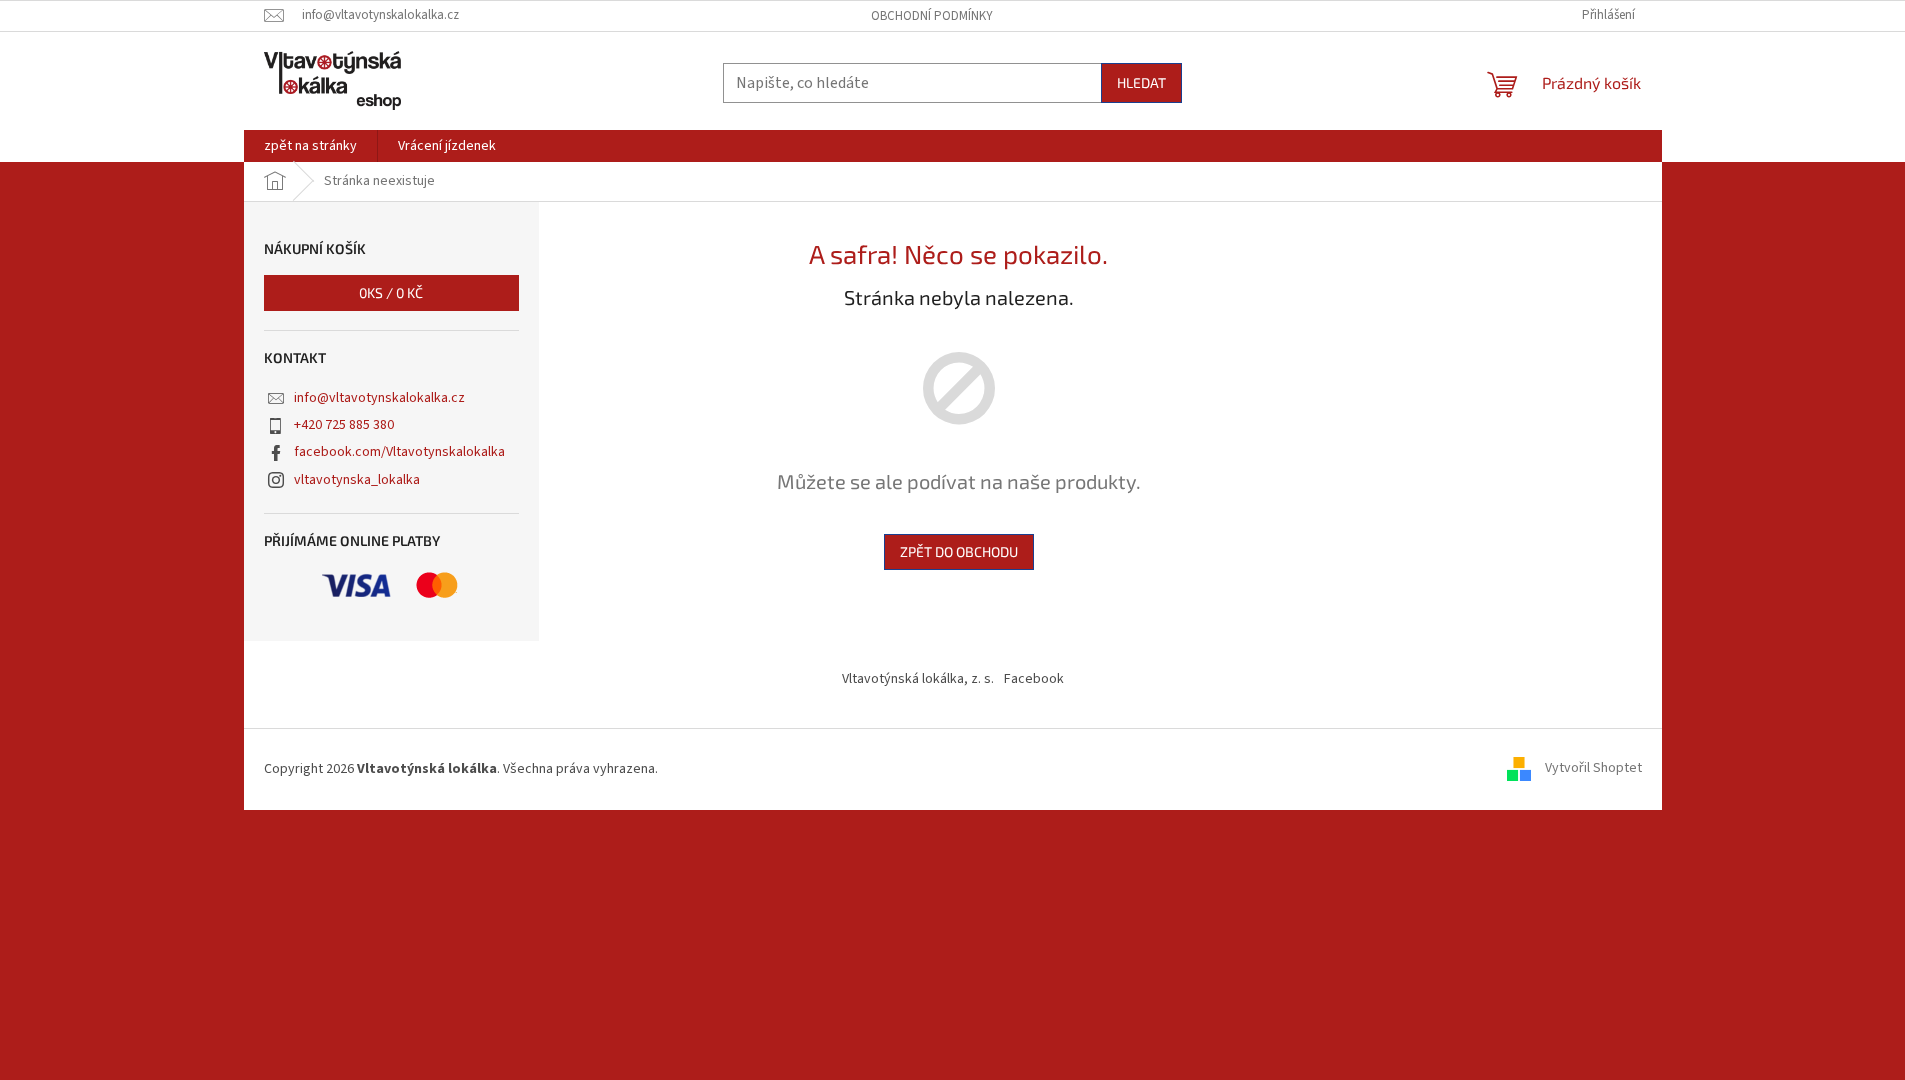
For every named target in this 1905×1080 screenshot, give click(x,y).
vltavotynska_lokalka (357, 480)
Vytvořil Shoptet (1593, 769)
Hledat (1141, 82)
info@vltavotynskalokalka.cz (379, 398)
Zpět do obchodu (959, 551)
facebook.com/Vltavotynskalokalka (399, 452)
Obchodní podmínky (932, 16)
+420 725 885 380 (344, 425)
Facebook (1034, 679)
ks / (391, 292)
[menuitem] (310, 146)
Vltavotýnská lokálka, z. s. (918, 679)
